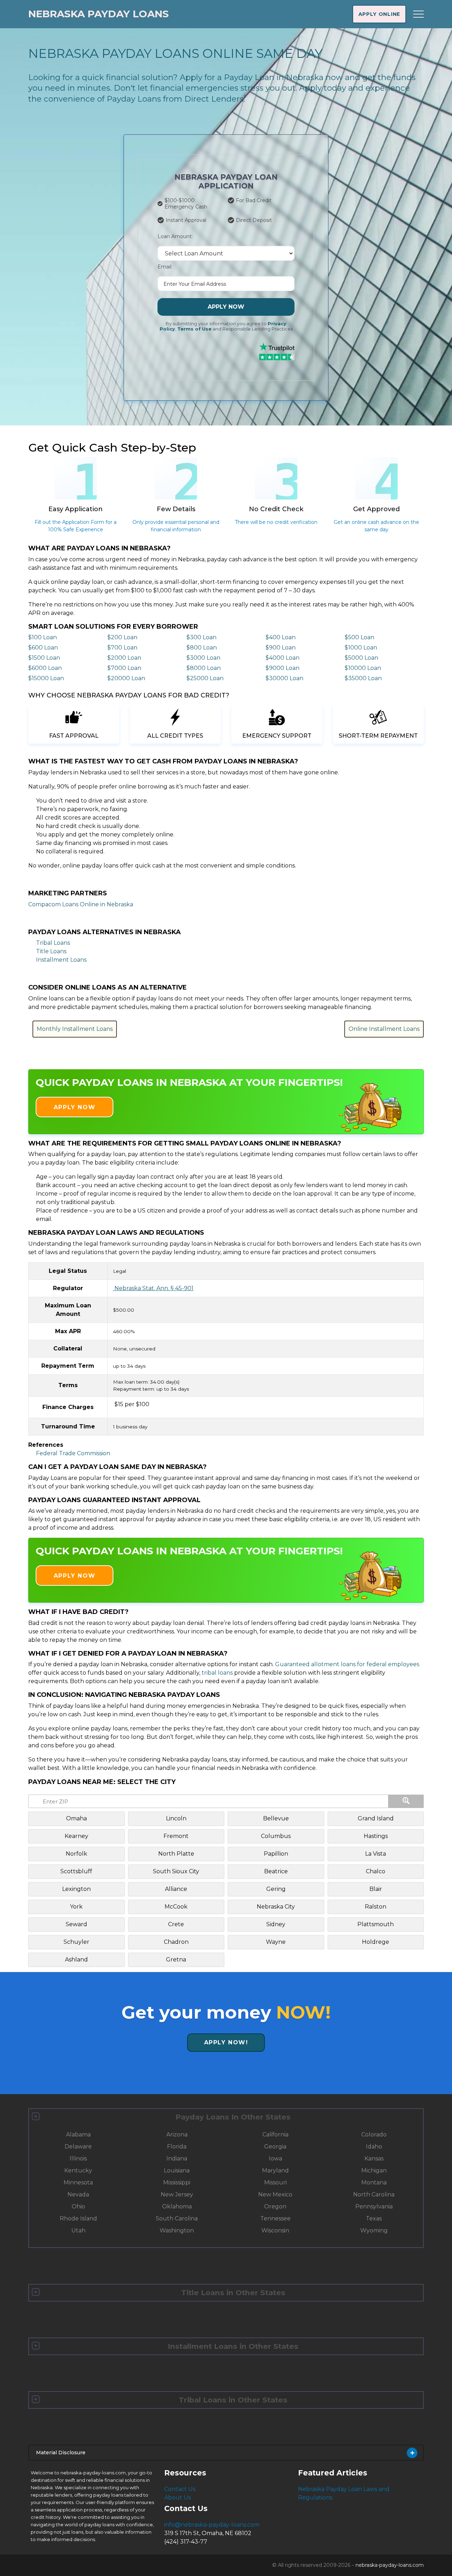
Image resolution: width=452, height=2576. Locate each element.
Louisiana (177, 2170)
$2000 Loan (124, 658)
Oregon (275, 2206)
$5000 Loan (361, 658)
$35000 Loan (363, 678)
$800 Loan (202, 648)
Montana (374, 2182)
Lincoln (176, 1818)
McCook (176, 1907)
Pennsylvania (374, 2206)
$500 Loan (359, 637)
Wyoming (374, 2230)
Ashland (76, 1960)
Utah (78, 2230)
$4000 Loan (282, 658)
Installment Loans (61, 960)
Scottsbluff (76, 1871)
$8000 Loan (204, 668)
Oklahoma (177, 2206)
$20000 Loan (126, 678)
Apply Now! (226, 2042)
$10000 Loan (363, 668)
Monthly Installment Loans (75, 1029)
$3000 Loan (203, 658)
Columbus (276, 1836)
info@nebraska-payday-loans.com (212, 2525)
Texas (374, 2218)
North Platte (176, 1854)
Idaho (374, 2146)
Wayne (276, 1942)
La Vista (376, 1854)
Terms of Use (194, 329)
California (275, 2134)
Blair (376, 1889)
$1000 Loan (361, 648)
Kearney (76, 1836)
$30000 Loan (284, 678)
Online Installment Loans (384, 1029)
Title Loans (51, 951)
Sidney (276, 1924)
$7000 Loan (124, 668)
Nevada (78, 2194)
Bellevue (276, 1818)
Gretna (176, 1960)
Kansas (374, 2158)
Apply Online (379, 14)
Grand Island (376, 1818)
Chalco (376, 1871)
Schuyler (76, 1942)
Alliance (176, 1889)
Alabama (78, 2134)
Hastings (376, 1836)
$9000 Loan (282, 668)
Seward (76, 1924)
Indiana (177, 2158)
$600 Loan (43, 648)
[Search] (406, 1801)
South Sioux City (176, 1871)
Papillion (276, 1854)
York (76, 1907)
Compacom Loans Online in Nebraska (81, 904)
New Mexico (275, 2194)
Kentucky (78, 2170)
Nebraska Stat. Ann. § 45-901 (153, 1288)
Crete (176, 1924)
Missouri (275, 2182)
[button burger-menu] (418, 14)
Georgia (275, 2146)
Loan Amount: (175, 236)
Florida (177, 2146)
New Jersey (177, 2194)
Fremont (176, 1836)
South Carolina (177, 2218)
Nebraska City (276, 1907)
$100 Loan (43, 637)
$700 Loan (122, 648)
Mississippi (177, 2182)
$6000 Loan (45, 668)
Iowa (275, 2158)
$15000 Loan (46, 678)
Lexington (76, 1889)
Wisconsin (275, 2230)
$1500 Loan (44, 658)
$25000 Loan (205, 678)
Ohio (78, 2206)
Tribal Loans (53, 943)
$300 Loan (201, 637)
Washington (177, 2230)
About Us (177, 2498)
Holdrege (376, 1942)
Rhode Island (78, 2218)
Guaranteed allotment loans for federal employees (347, 1664)
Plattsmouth (376, 1924)
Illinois (78, 2158)
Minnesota (78, 2182)
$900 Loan (281, 648)
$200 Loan (122, 637)
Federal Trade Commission (73, 1453)
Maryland (275, 2170)
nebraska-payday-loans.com (390, 2565)
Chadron (176, 1942)
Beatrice (276, 1871)
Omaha (76, 1818)
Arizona (177, 2134)
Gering (276, 1889)
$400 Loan (281, 637)
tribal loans (217, 1673)
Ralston (376, 1907)
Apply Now (226, 307)
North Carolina (374, 2194)
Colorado (374, 2134)
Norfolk (76, 1854)
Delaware (78, 2146)
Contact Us (180, 2489)
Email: (165, 267)
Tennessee (275, 2218)
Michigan (374, 2170)
